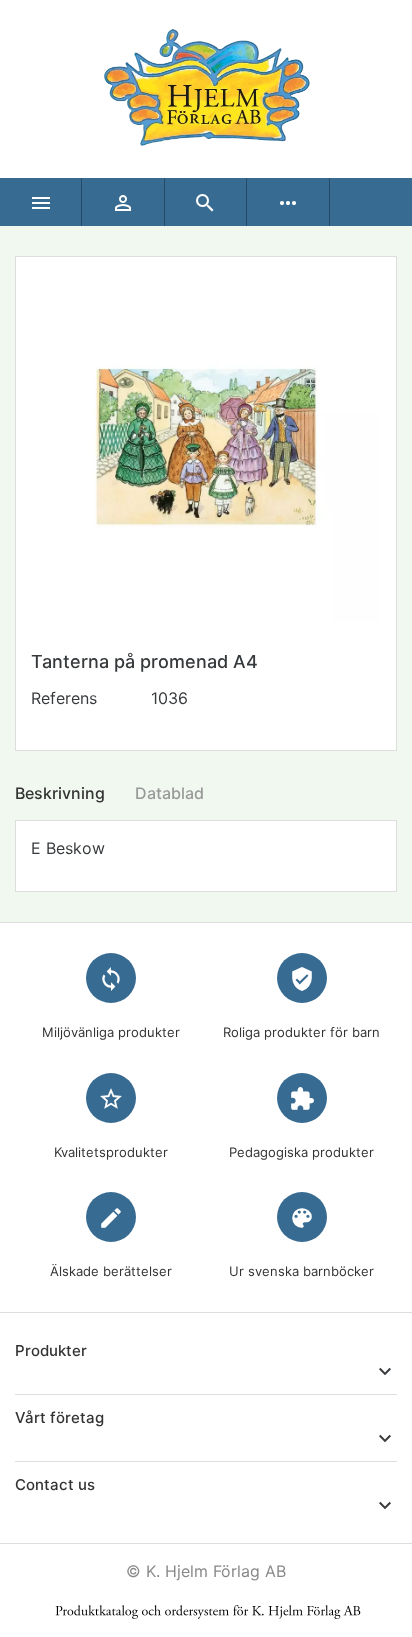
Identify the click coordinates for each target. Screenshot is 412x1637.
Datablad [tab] (169, 793)
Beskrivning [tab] (60, 793)
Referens (64, 698)
